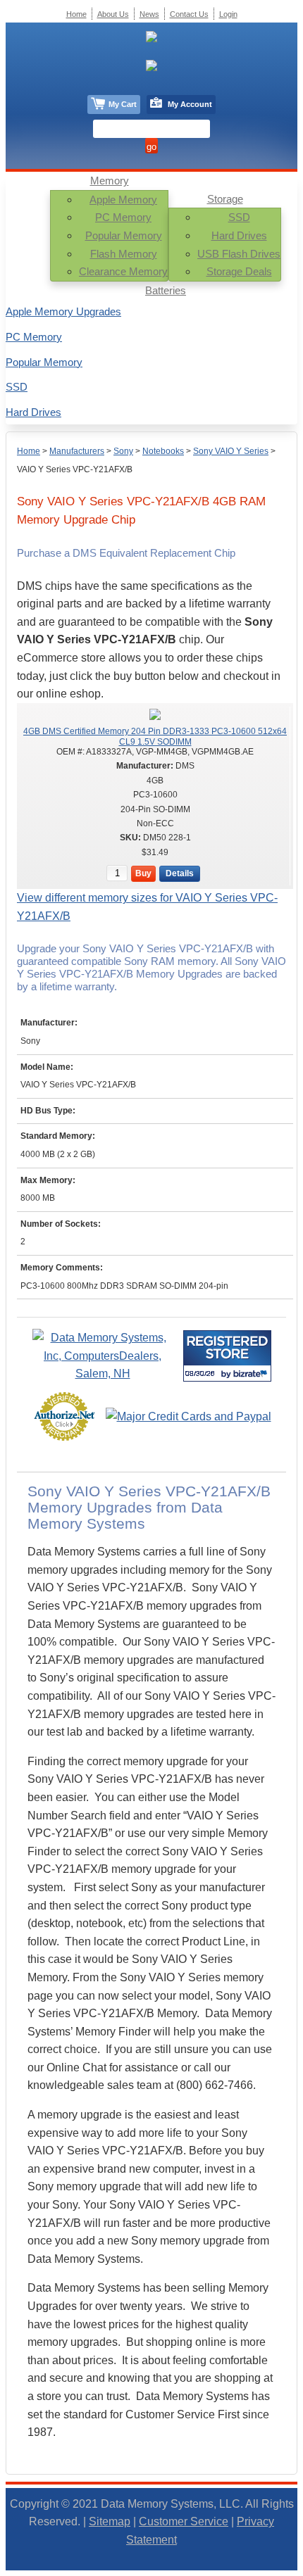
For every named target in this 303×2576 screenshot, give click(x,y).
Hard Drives (239, 235)
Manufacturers (77, 451)
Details (180, 873)
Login (228, 14)
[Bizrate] (252, 1374)
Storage (225, 199)
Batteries (166, 290)
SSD (239, 217)
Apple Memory (123, 200)
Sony (123, 451)
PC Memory (123, 217)
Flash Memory (124, 254)
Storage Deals (239, 271)
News (149, 14)
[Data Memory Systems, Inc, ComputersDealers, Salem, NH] (103, 1374)
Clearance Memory (123, 271)
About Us (113, 14)
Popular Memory (124, 235)
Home (29, 451)
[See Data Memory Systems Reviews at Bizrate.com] (227, 1356)
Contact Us (189, 14)
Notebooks (163, 451)
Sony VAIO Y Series (231, 451)
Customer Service (184, 2521)
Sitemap (110, 2521)
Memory (110, 181)
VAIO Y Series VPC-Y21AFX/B (75, 469)
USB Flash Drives (239, 254)
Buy (143, 873)
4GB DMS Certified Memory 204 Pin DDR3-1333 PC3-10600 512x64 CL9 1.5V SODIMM (155, 736)
